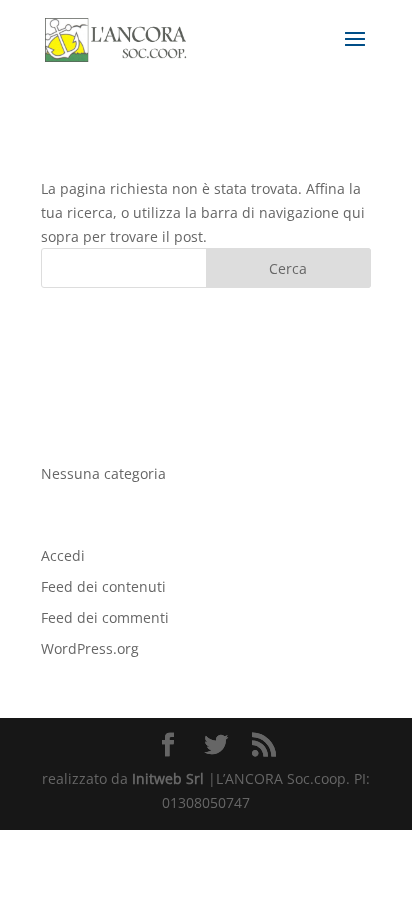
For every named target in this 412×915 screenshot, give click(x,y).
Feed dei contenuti (103, 586)
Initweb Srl (168, 778)
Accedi (63, 555)
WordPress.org (90, 648)
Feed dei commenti (105, 617)
